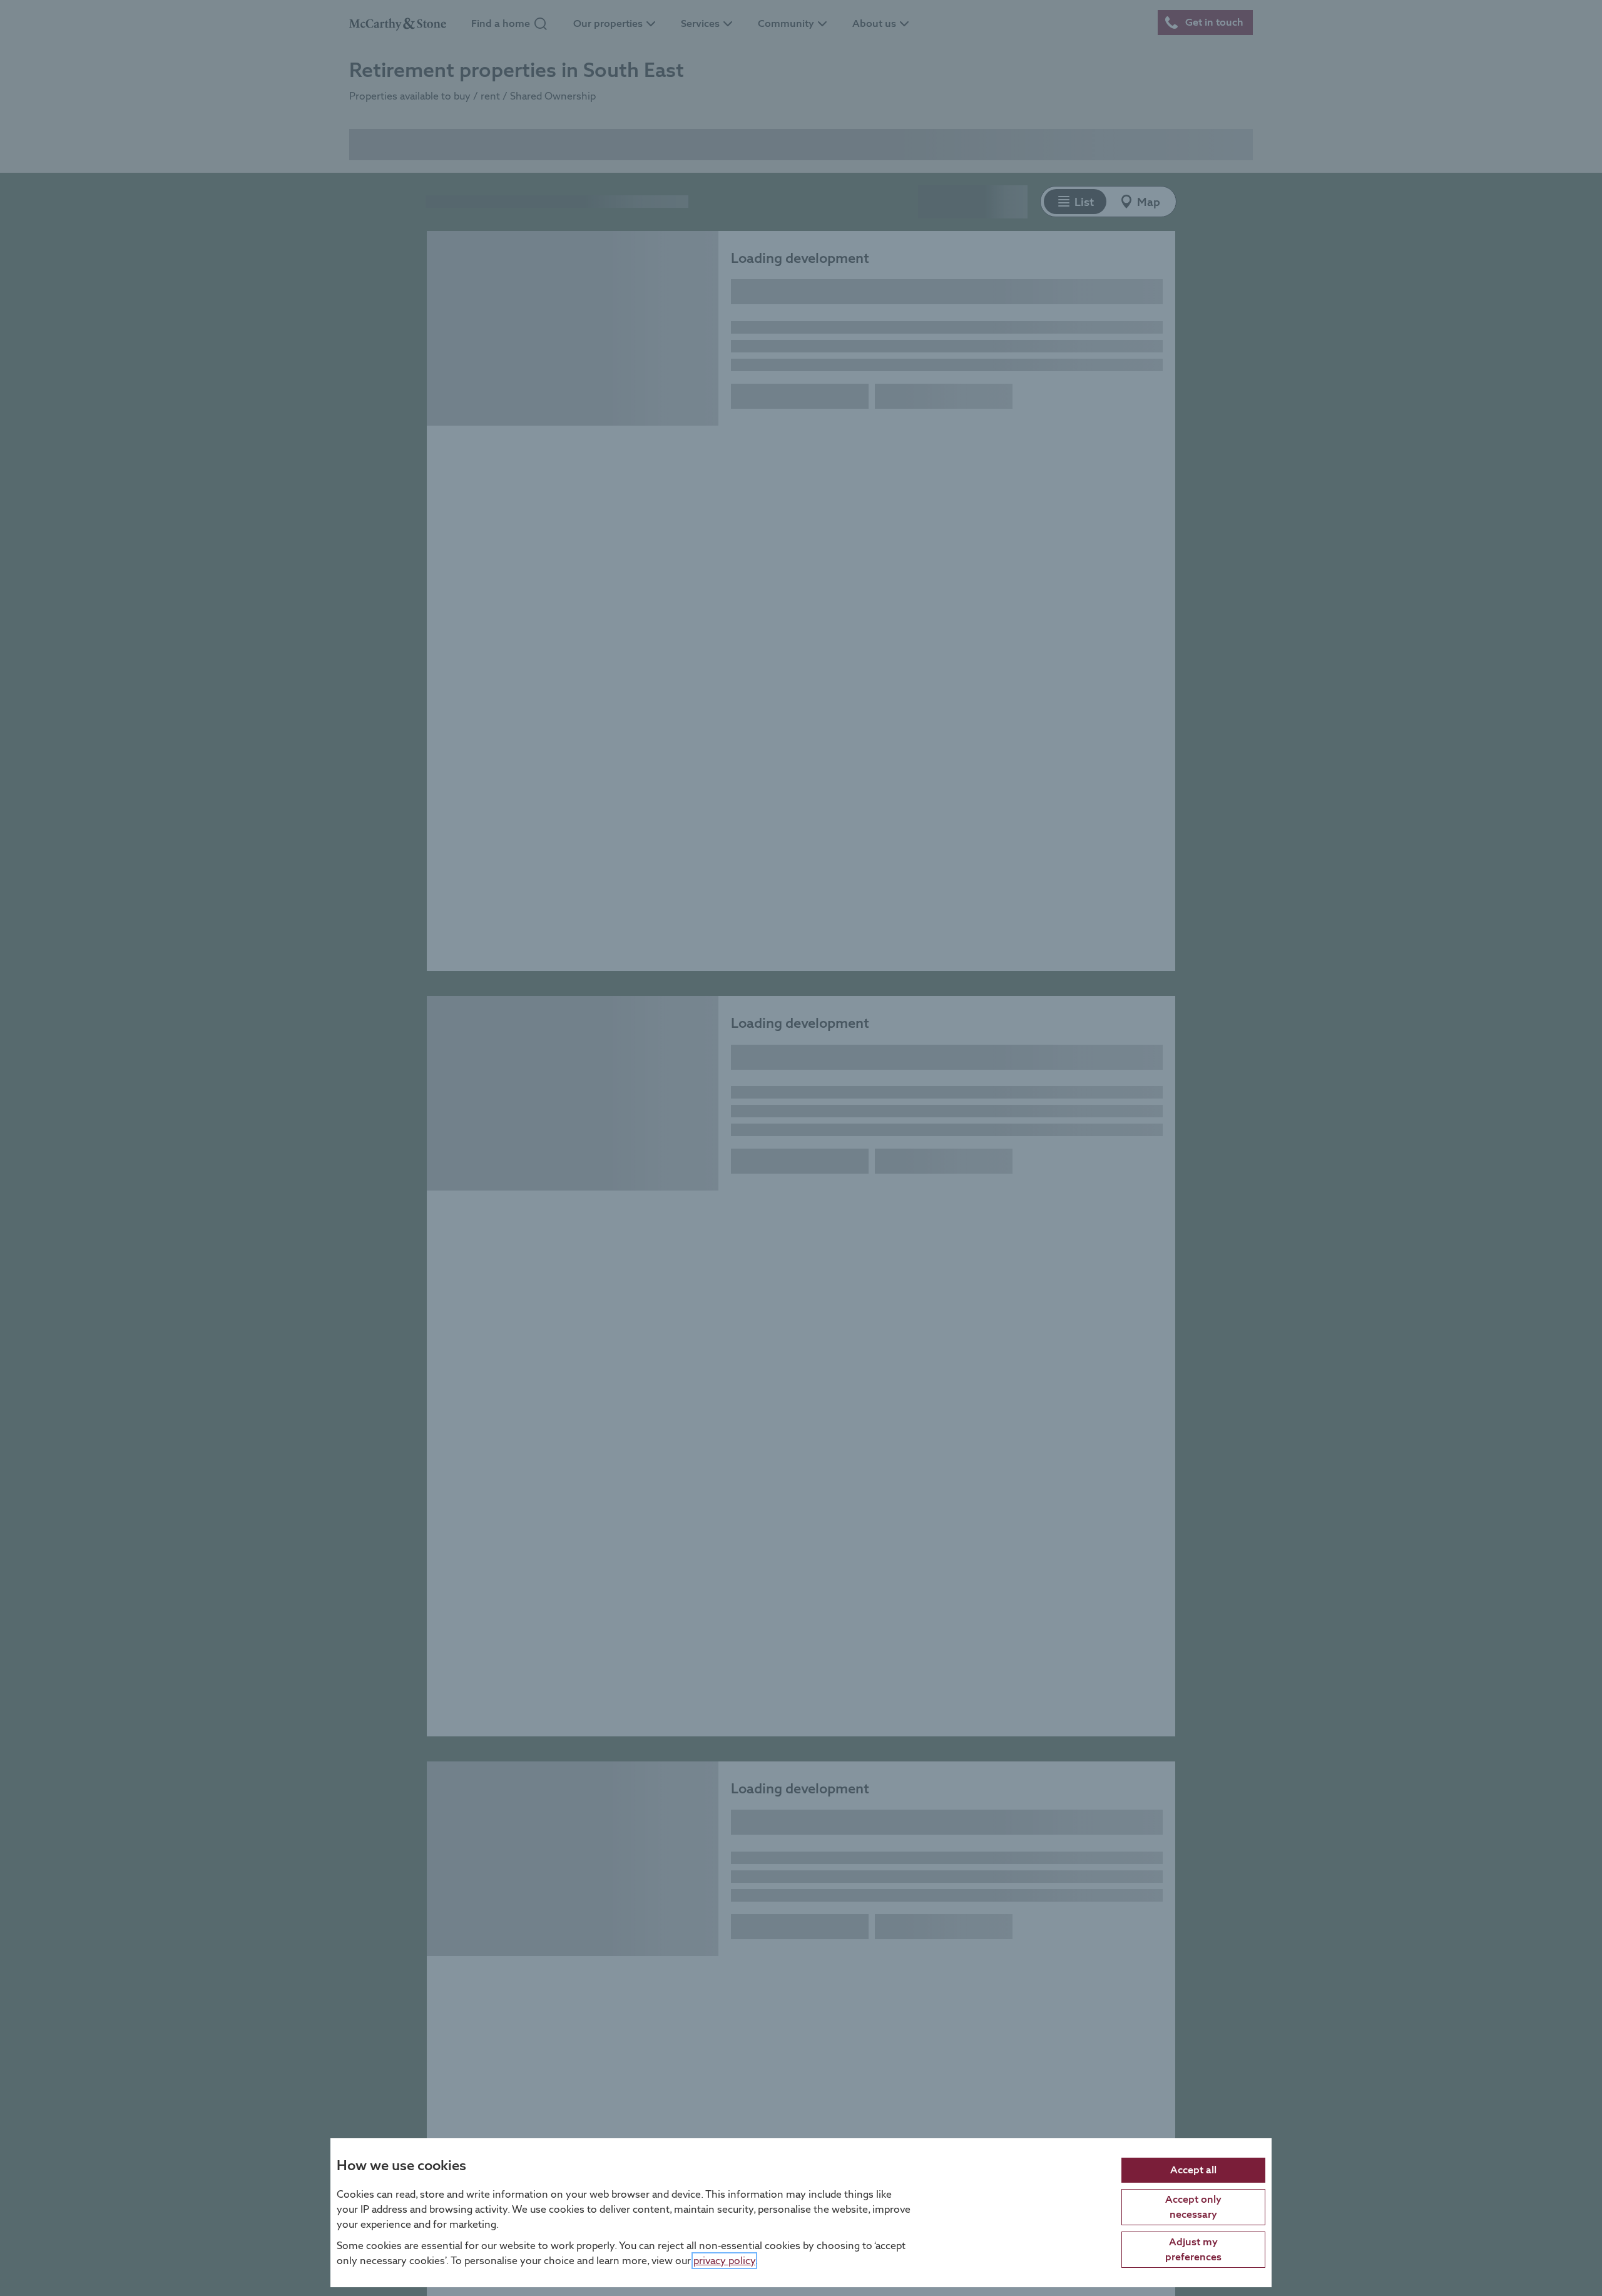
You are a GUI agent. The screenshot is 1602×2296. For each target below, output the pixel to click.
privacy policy (724, 2260)
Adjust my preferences (1193, 2249)
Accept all (1193, 2169)
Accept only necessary (1193, 2206)
